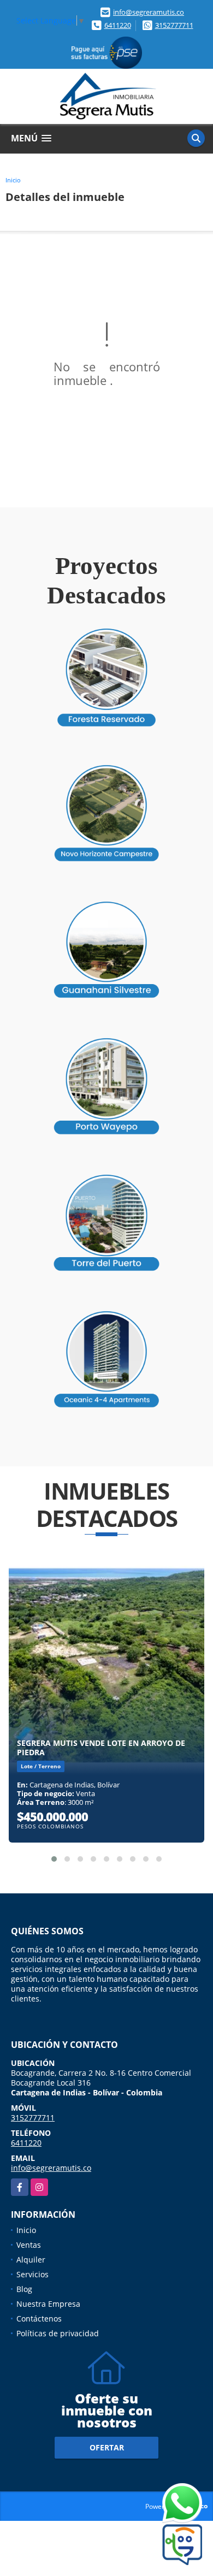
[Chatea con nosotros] (161, 2504)
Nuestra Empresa (48, 2304)
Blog (24, 2289)
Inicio (13, 180)
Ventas (29, 2245)
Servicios (32, 2274)
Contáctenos (39, 2319)
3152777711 (174, 25)
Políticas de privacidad (58, 2333)
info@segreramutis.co (149, 12)
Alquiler (31, 2260)
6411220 (118, 25)
